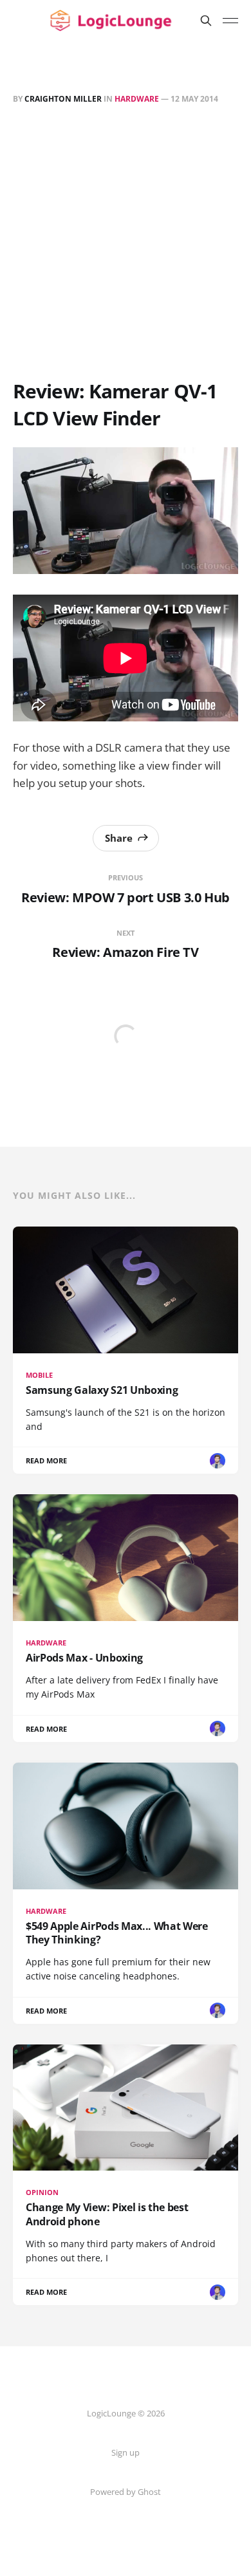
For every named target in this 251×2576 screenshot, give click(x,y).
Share (119, 838)
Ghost (149, 2492)
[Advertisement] (126, 245)
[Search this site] (206, 21)
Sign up (126, 2452)
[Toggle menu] (230, 21)
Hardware (137, 99)
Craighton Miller (63, 99)
